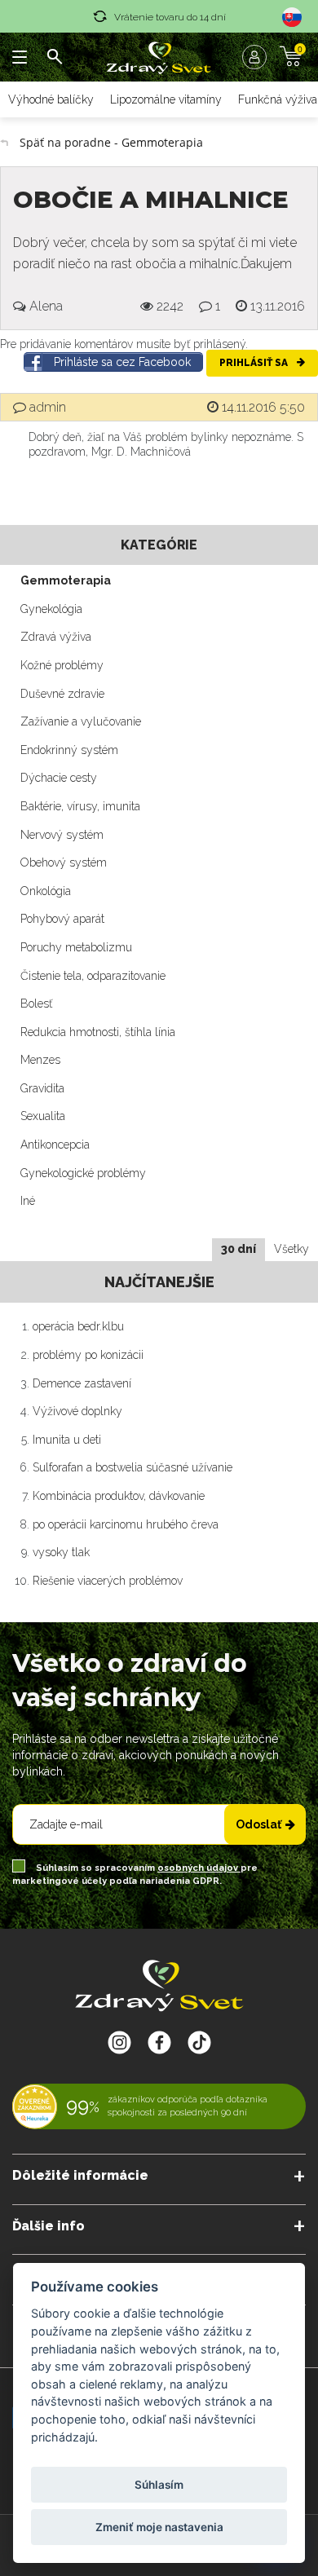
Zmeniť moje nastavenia (159, 2527)
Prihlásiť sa (255, 363)
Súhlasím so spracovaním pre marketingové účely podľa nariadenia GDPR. (135, 1875)
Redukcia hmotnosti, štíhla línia (98, 1032)
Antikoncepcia (55, 1145)
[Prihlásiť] (258, 57)
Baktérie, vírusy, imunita (80, 806)
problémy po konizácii (88, 1355)
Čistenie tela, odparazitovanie (93, 976)
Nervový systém (62, 835)
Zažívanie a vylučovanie (81, 721)
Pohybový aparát (62, 919)
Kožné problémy (62, 665)
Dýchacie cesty (59, 778)
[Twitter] (159, 2042)
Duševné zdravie (62, 694)
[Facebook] (199, 2042)
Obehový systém (64, 862)
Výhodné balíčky (51, 99)
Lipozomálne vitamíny (166, 99)
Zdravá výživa (56, 637)
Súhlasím (159, 2485)
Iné (28, 1201)
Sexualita (43, 1116)
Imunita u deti (67, 1440)
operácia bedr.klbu (78, 1326)
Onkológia (46, 891)
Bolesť (36, 1003)
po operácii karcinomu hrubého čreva (126, 1524)
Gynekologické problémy (83, 1173)
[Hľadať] (55, 57)
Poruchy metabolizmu (76, 947)
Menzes (40, 1060)
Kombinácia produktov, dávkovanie (119, 1496)
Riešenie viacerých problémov (108, 1581)
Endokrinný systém (69, 750)
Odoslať (258, 1824)
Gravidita (42, 1088)
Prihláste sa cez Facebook (122, 362)
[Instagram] (119, 2042)
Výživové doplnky (77, 1411)
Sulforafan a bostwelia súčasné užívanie (132, 1467)
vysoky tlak (61, 1552)
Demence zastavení (82, 1383)
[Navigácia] (20, 57)
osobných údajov (199, 1868)
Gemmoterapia (66, 580)
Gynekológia (51, 609)
